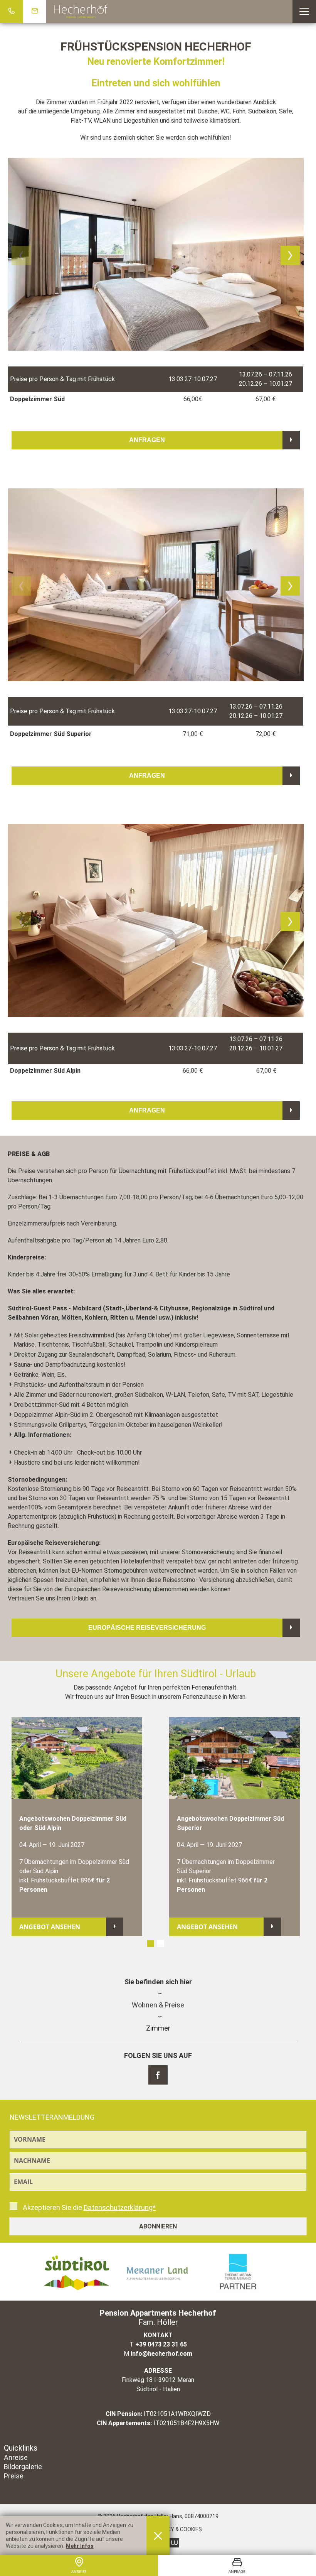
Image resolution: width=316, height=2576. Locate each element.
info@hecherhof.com (161, 2354)
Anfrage (237, 2571)
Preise (14, 2476)
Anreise (16, 2457)
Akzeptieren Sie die (88, 2207)
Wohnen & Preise (158, 2005)
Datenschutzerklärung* (120, 2207)
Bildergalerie (23, 2467)
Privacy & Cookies (177, 2529)
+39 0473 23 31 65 (161, 2344)
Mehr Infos (80, 2546)
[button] (304, 12)
